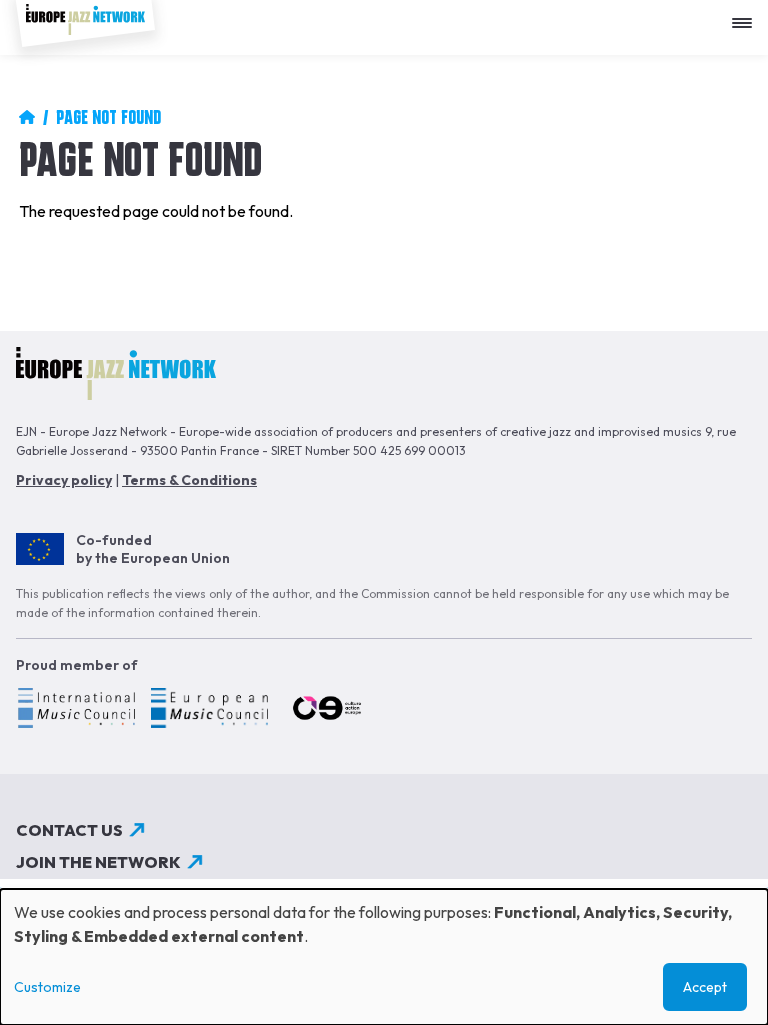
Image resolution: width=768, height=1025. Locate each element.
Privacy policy (64, 480)
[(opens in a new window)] (75, 711)
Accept (705, 987)
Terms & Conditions (189, 480)
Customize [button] (47, 987)
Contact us (69, 830)
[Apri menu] (747, 15)
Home (27, 117)
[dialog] (384, 957)
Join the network (98, 862)
